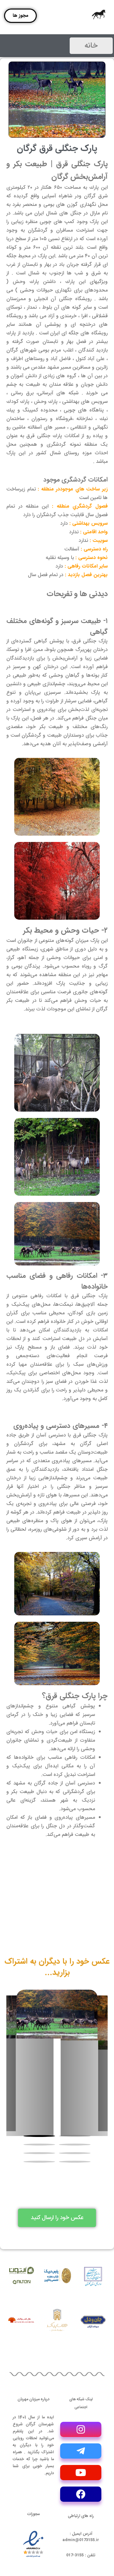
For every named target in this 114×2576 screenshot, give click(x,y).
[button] (75, 2136)
